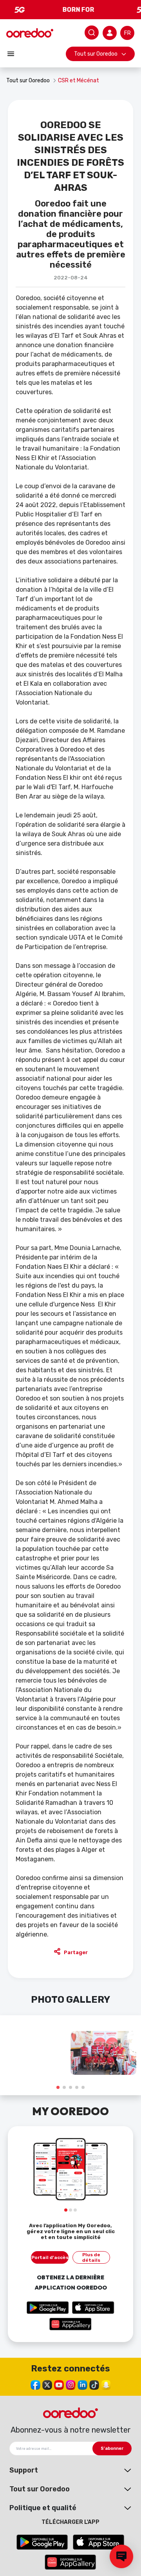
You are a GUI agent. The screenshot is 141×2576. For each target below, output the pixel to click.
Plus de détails (91, 2257)
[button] (58, 2087)
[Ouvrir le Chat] (121, 2556)
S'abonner (112, 2448)
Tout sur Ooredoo (96, 54)
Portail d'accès (50, 2257)
